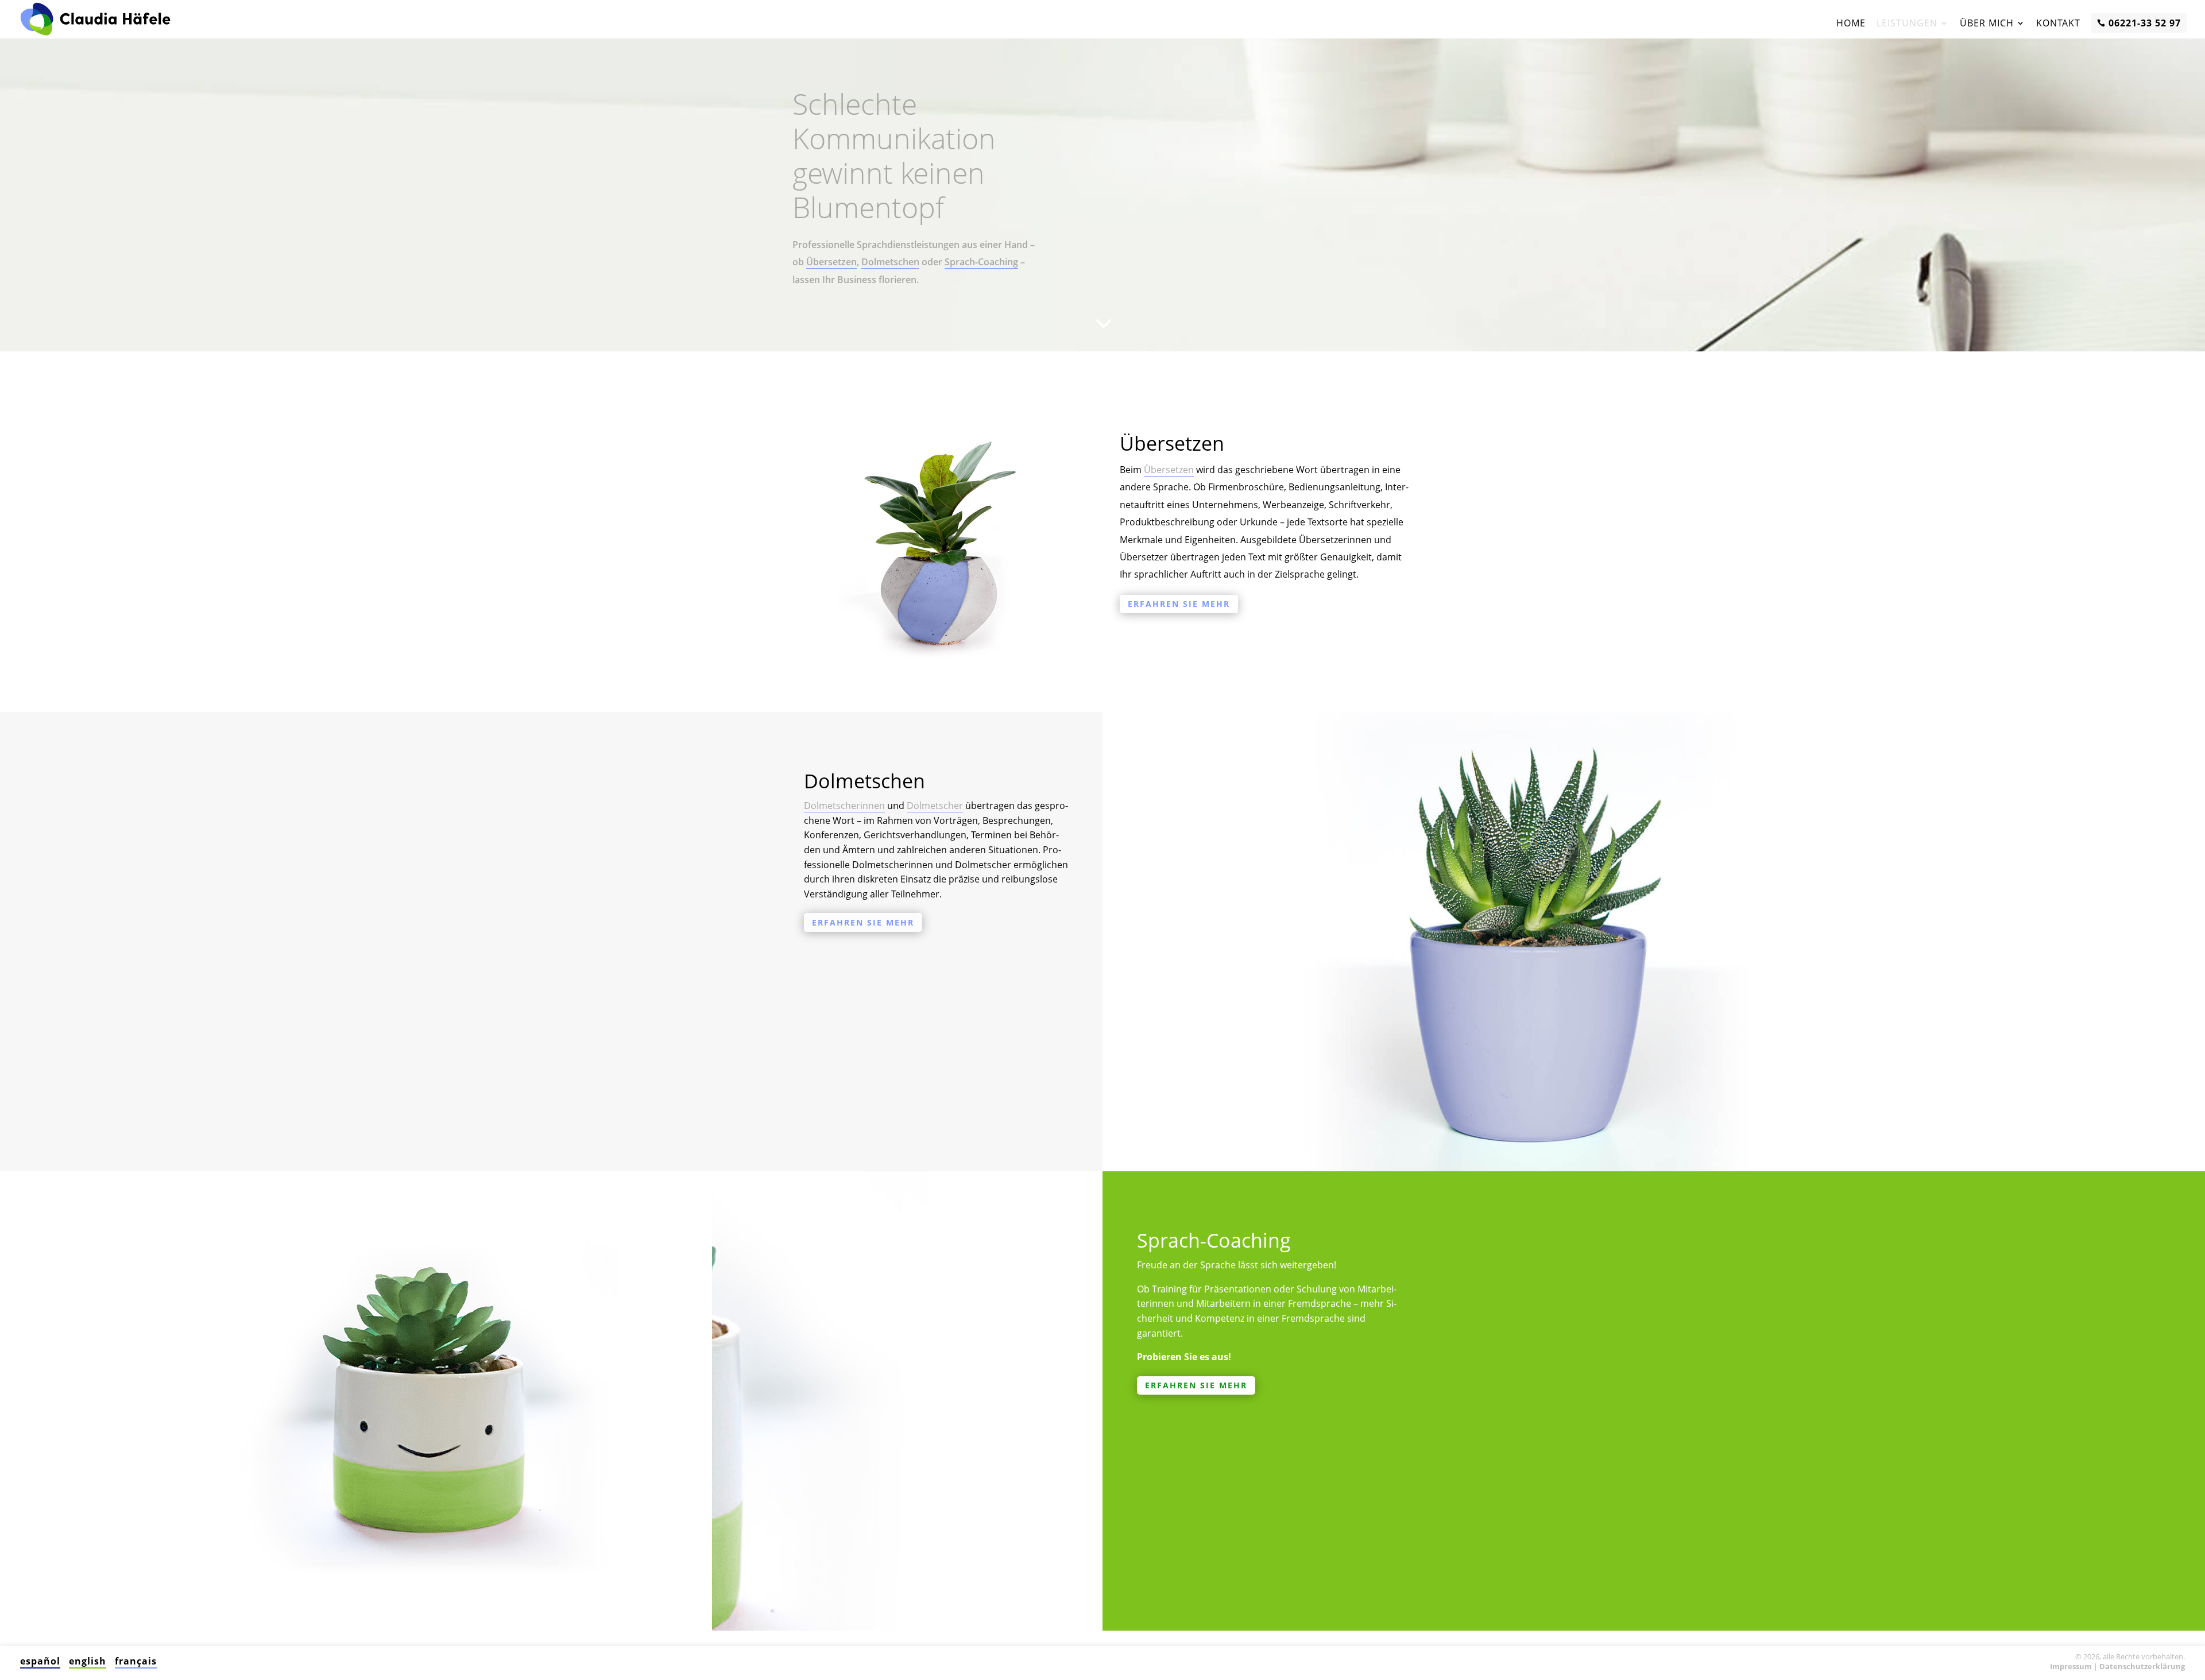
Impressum (2071, 1666)
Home (1851, 23)
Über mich (1987, 23)
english (88, 1661)
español (40, 1661)
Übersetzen (831, 262)
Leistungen (1907, 23)
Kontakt (2058, 23)
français (136, 1661)
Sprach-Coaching (981, 262)
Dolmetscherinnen (844, 806)
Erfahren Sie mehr (1179, 604)
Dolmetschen (890, 262)
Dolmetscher (935, 806)
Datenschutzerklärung (2142, 1666)
